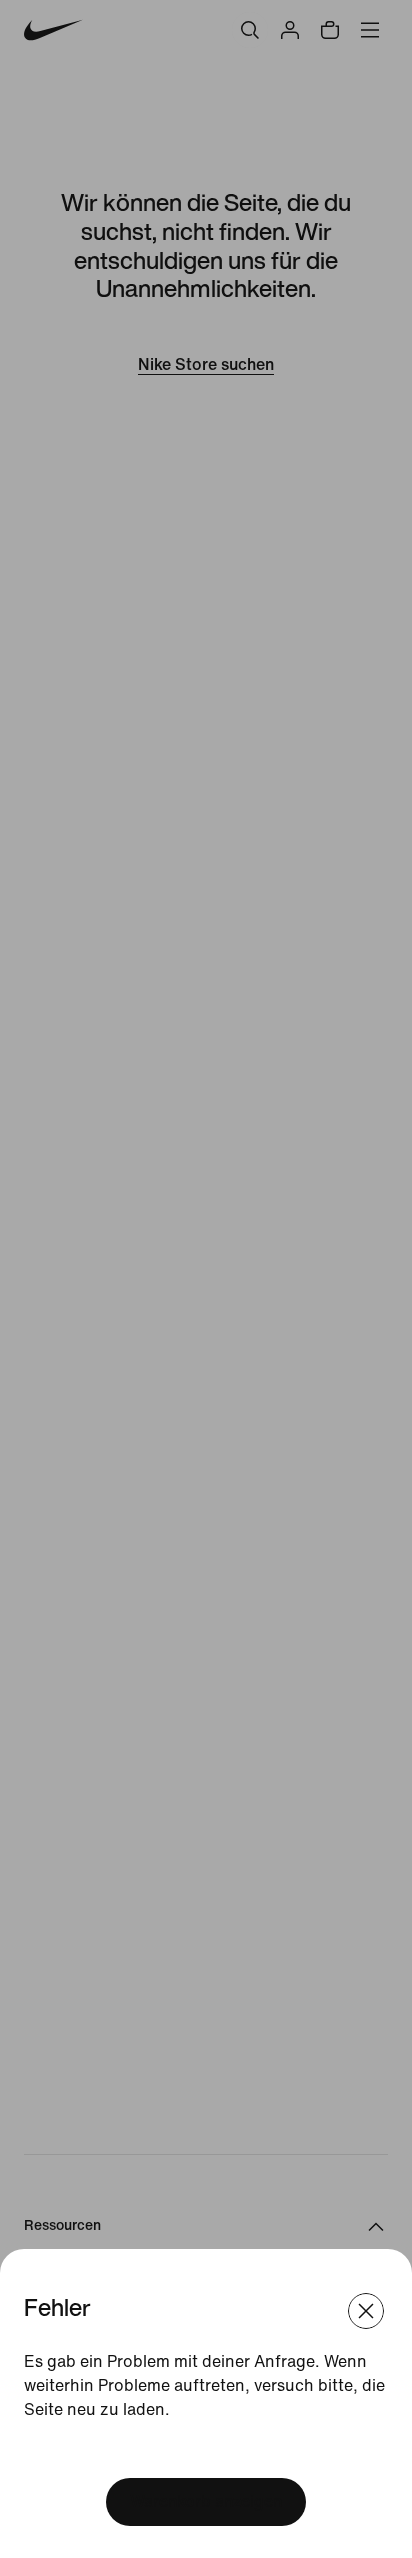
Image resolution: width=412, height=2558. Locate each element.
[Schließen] (366, 2311)
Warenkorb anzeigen (206, 2501)
